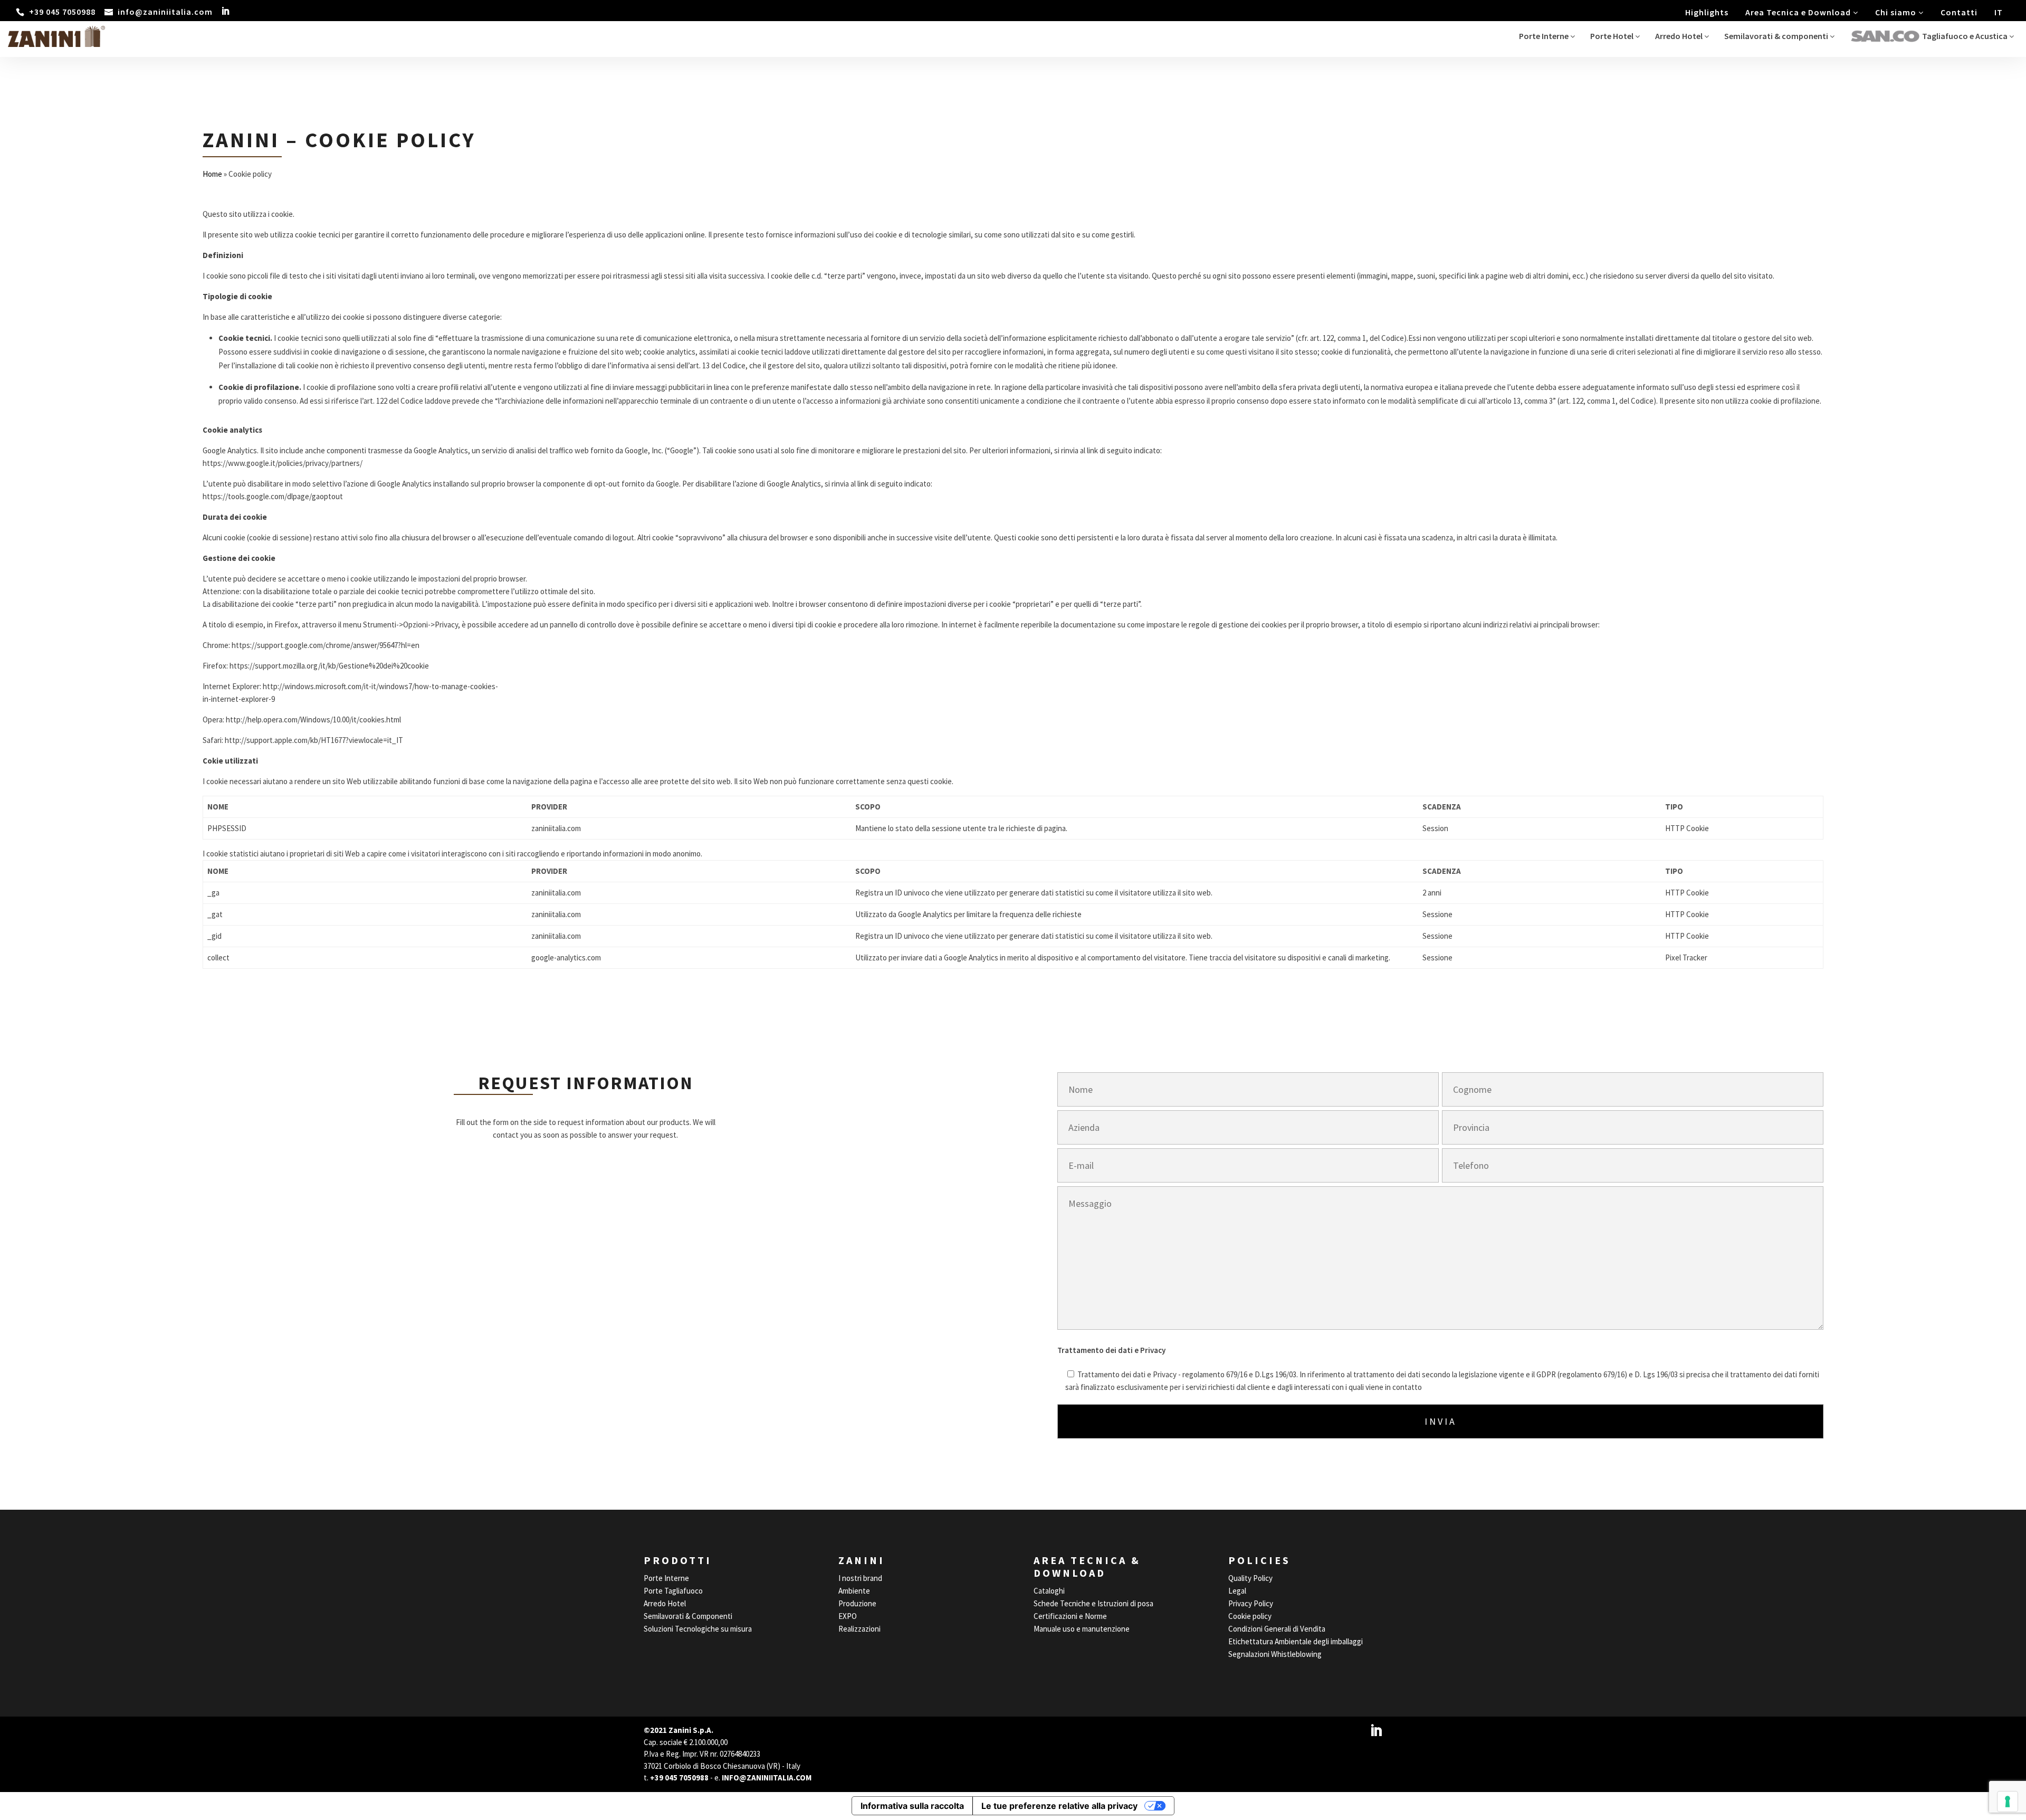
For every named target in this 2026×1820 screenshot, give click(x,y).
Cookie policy (1250, 1616)
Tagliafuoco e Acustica (1966, 36)
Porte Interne (1545, 36)
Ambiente (854, 1591)
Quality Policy (1250, 1578)
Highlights (1707, 12)
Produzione (857, 1603)
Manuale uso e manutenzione (1082, 1629)
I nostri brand (860, 1578)
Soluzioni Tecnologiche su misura (698, 1629)
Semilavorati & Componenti (688, 1616)
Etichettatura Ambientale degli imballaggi (1296, 1641)
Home (212, 174)
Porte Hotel (1613, 36)
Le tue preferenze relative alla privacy (1059, 1806)
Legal (1237, 1591)
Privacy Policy (1251, 1603)
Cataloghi (1049, 1591)
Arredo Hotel (1680, 36)
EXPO (848, 1616)
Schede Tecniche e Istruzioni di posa (1093, 1603)
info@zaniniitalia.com (767, 1778)
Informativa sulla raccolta (912, 1806)
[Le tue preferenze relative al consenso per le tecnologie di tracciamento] (2008, 1802)
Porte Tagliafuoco (673, 1591)
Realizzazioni (859, 1629)
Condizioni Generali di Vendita (1277, 1629)
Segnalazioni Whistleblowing (1275, 1654)
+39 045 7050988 (679, 1778)
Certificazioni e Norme (1070, 1616)
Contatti (1959, 12)
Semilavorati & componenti (1777, 36)
